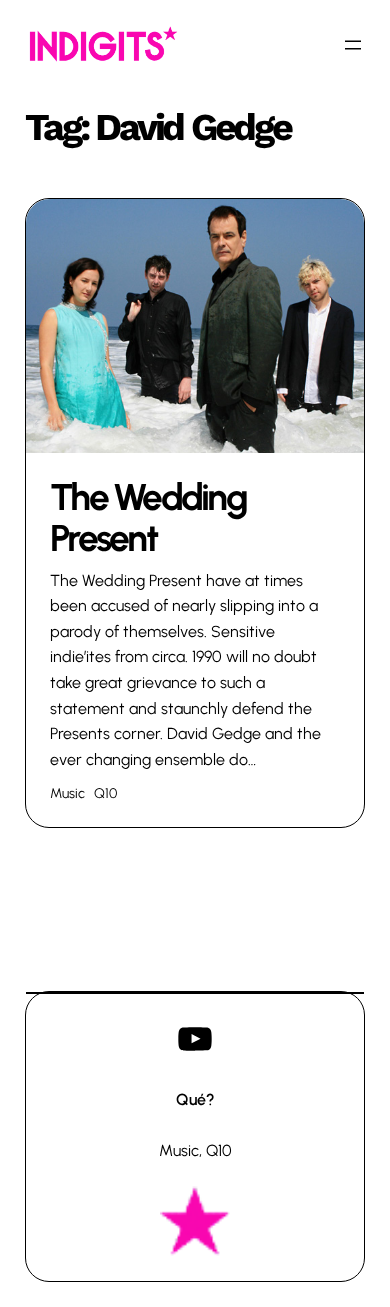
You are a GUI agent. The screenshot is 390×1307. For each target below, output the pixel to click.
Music (67, 793)
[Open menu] (353, 45)
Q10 (105, 793)
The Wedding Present (148, 518)
